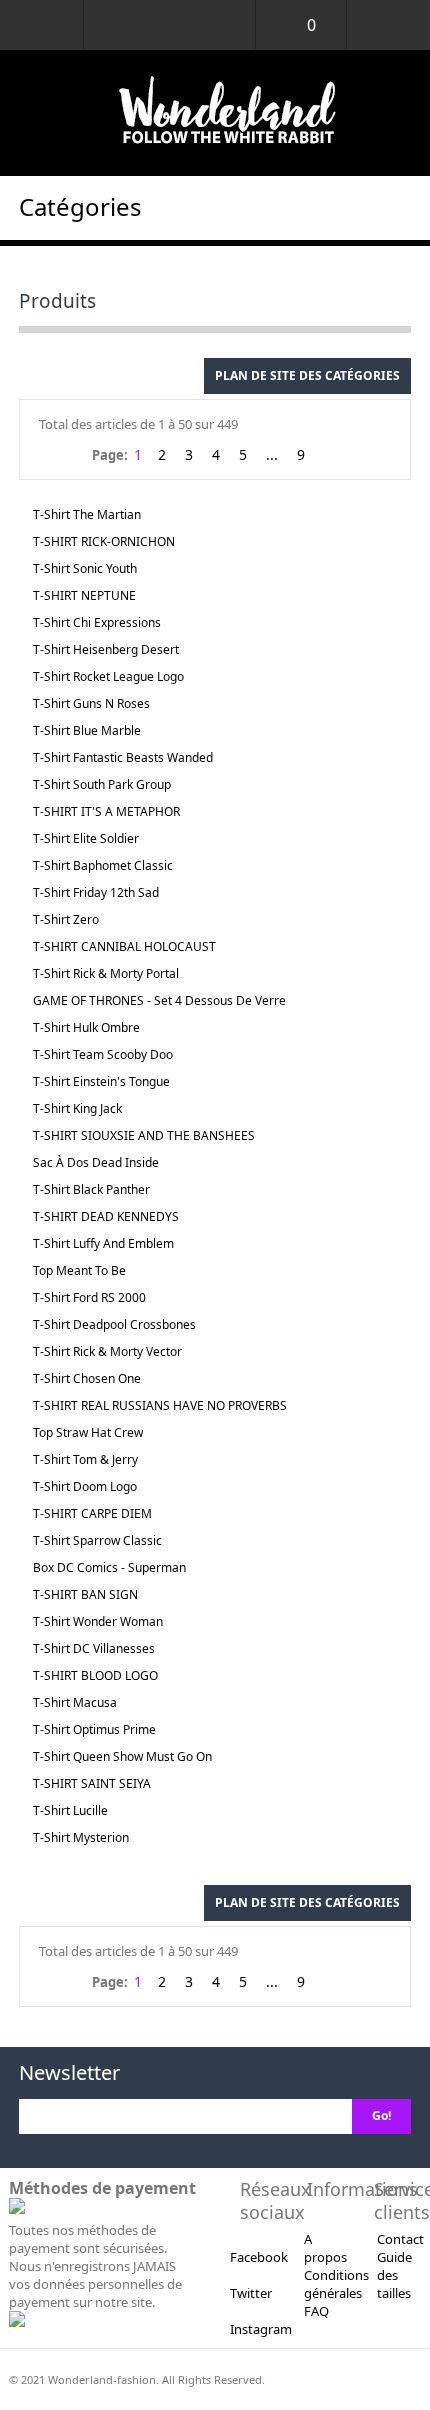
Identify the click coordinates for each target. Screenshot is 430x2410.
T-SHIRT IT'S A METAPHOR (106, 811)
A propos (325, 2248)
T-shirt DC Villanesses (94, 1648)
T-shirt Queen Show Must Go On (122, 1756)
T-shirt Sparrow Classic (97, 1540)
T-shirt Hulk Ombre (86, 1027)
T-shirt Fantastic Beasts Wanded (123, 757)
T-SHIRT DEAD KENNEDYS (106, 1216)
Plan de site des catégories (307, 375)
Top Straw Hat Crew (88, 1432)
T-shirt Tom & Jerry (85, 1459)
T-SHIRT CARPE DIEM (92, 1513)
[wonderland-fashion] (215, 113)
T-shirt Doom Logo (85, 1486)
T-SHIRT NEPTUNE (84, 595)
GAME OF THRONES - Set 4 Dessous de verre (159, 1000)
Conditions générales (336, 2284)
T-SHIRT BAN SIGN (85, 1594)
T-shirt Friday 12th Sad (96, 892)
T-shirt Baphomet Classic (103, 865)
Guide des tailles (394, 2275)
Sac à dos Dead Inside (96, 1162)
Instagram (261, 2329)
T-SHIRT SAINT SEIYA (92, 1783)
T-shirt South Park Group (102, 784)
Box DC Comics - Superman (109, 1567)
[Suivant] (329, 456)
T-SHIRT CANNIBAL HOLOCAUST (124, 946)
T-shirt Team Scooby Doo (103, 1054)
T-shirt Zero (66, 919)
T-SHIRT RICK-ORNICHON (104, 541)
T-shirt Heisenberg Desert (106, 649)
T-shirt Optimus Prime (94, 1729)
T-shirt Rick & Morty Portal (106, 973)
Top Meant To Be (79, 1270)
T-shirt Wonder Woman (98, 1621)
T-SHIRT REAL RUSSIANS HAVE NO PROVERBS (160, 1405)
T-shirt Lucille (70, 1810)
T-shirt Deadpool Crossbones (114, 1324)
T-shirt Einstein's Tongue (101, 1081)
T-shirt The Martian (87, 514)
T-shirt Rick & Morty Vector (107, 1351)
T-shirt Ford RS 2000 (89, 1297)
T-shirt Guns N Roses (91, 703)
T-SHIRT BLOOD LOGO (95, 1675)
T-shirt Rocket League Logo (108, 676)
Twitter (251, 2293)
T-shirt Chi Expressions (97, 622)
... (272, 454)
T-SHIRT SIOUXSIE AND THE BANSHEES (144, 1135)
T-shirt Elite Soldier (86, 838)
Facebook (259, 2257)
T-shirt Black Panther (91, 1189)
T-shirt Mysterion (81, 1837)
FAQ (316, 2311)
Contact (400, 2239)
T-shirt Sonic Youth (85, 568)
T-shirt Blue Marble (87, 730)
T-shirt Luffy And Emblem (103, 1243)
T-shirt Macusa (75, 1702)
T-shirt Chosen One (87, 1378)
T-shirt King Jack (77, 1108)
